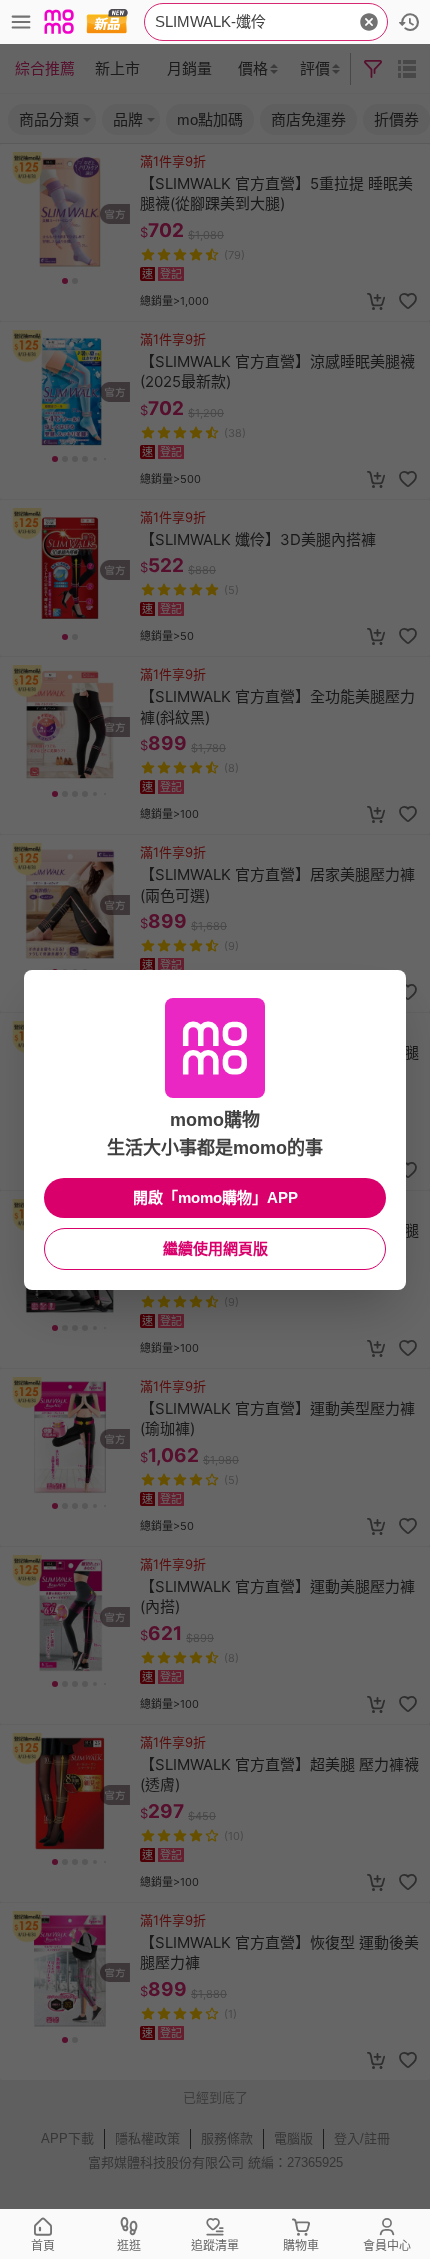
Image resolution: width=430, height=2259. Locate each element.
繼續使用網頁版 (215, 1248)
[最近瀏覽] (409, 22)
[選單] (21, 22)
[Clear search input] (369, 22)
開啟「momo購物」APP (215, 1197)
